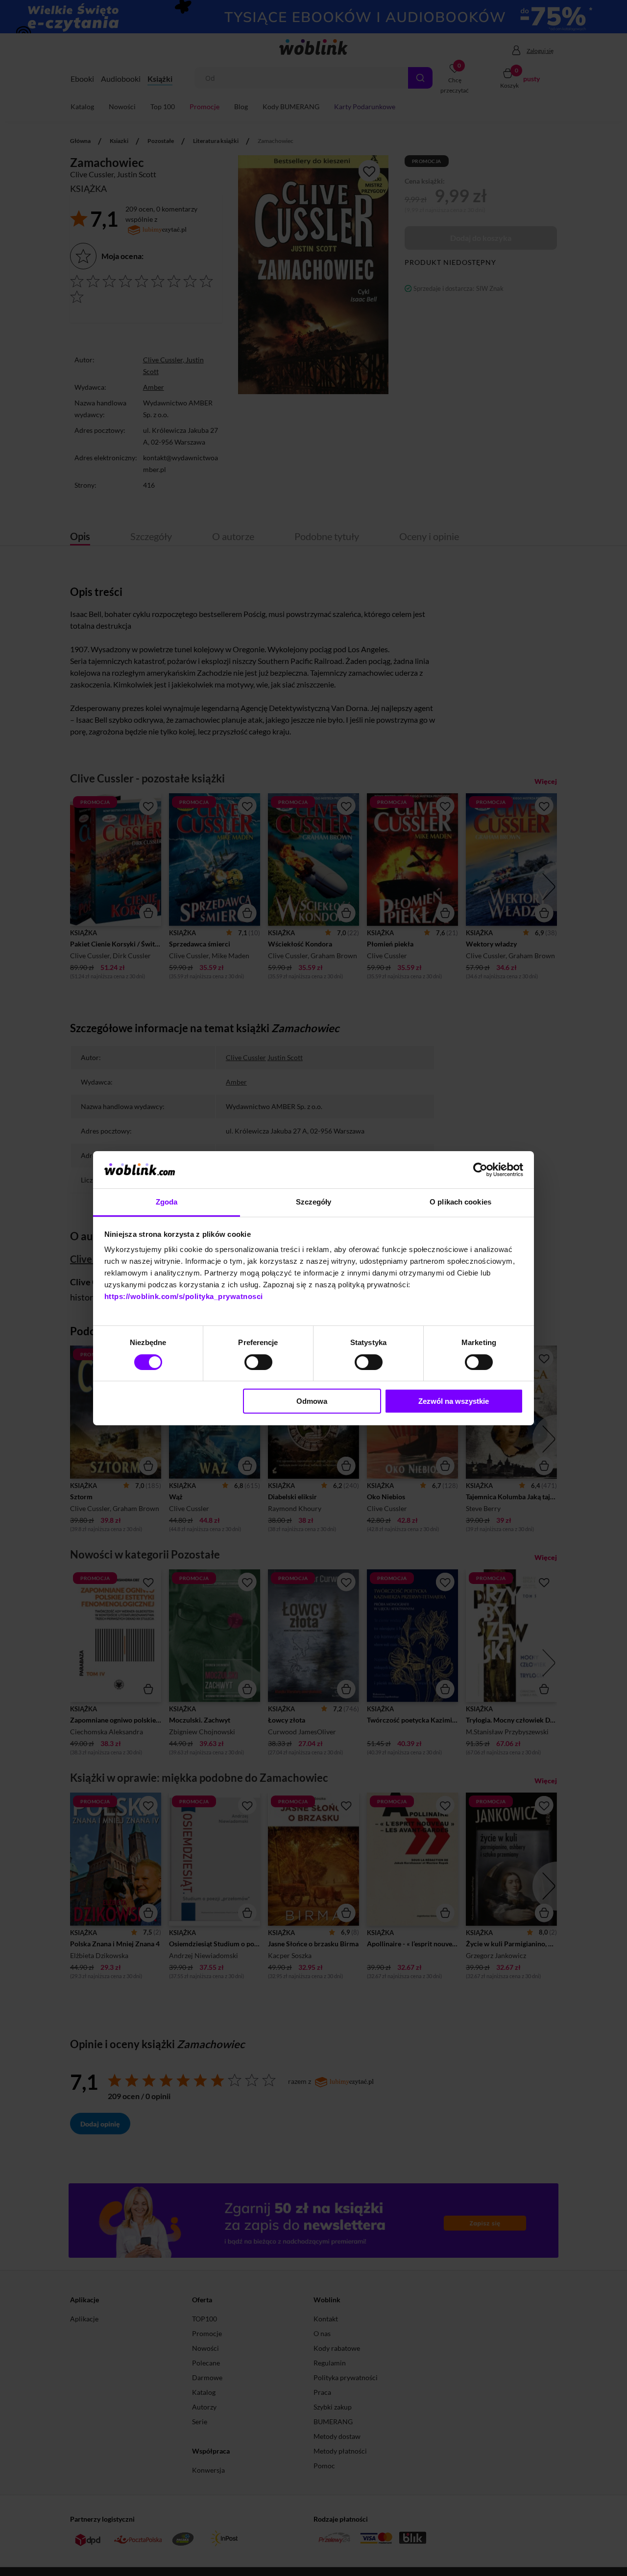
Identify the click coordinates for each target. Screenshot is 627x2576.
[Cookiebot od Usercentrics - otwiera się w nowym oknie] (480, 1170)
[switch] (258, 1362)
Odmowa (312, 1401)
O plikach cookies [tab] (460, 1202)
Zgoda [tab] (167, 1202)
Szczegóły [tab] (314, 1202)
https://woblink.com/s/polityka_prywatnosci (184, 1296)
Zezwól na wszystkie (454, 1401)
